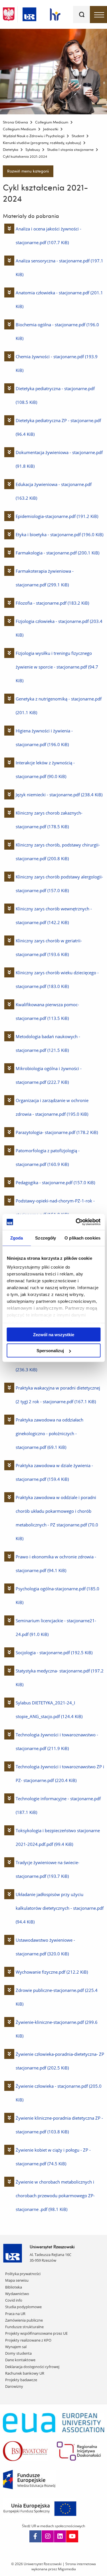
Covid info (14, 2300)
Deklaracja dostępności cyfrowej (32, 2367)
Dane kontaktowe (20, 2360)
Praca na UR (15, 2314)
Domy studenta (18, 2353)
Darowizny (14, 2386)
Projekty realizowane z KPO (28, 2340)
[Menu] (98, 15)
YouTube (72, 2536)
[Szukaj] (82, 15)
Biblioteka (14, 2287)
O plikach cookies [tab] (82, 1238)
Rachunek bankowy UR (25, 2373)
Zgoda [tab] (17, 1238)
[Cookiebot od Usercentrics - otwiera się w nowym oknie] (76, 1222)
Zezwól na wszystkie (54, 1334)
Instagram (48, 2536)
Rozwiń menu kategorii (28, 171)
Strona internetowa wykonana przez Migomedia (64, 2566)
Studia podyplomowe (23, 2307)
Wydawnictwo (17, 2294)
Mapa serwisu (17, 2280)
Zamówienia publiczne (24, 2320)
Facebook (35, 2536)
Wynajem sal (16, 2347)
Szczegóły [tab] (46, 1238)
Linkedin (60, 2536)
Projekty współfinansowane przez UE (36, 2333)
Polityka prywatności (23, 2274)
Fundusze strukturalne (24, 2327)
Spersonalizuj (50, 1351)
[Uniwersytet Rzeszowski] (29, 13)
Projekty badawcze (21, 2380)
